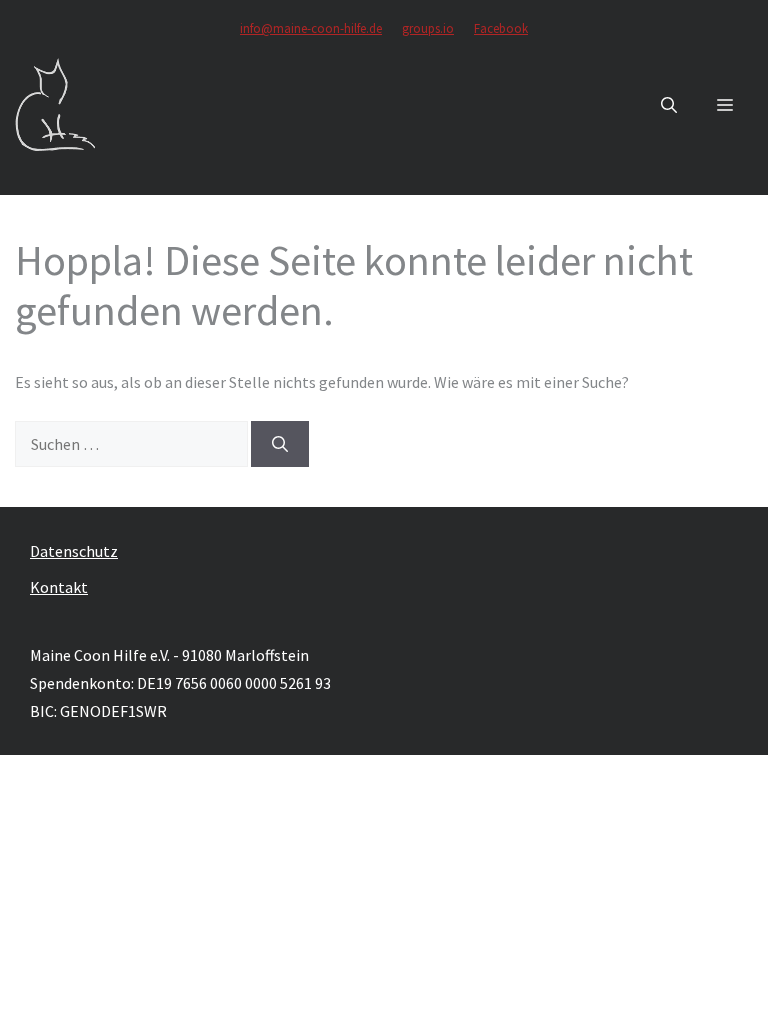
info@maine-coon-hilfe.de (311, 28)
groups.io (428, 28)
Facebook (501, 28)
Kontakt (59, 587)
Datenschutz (74, 551)
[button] (669, 105)
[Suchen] (280, 444)
